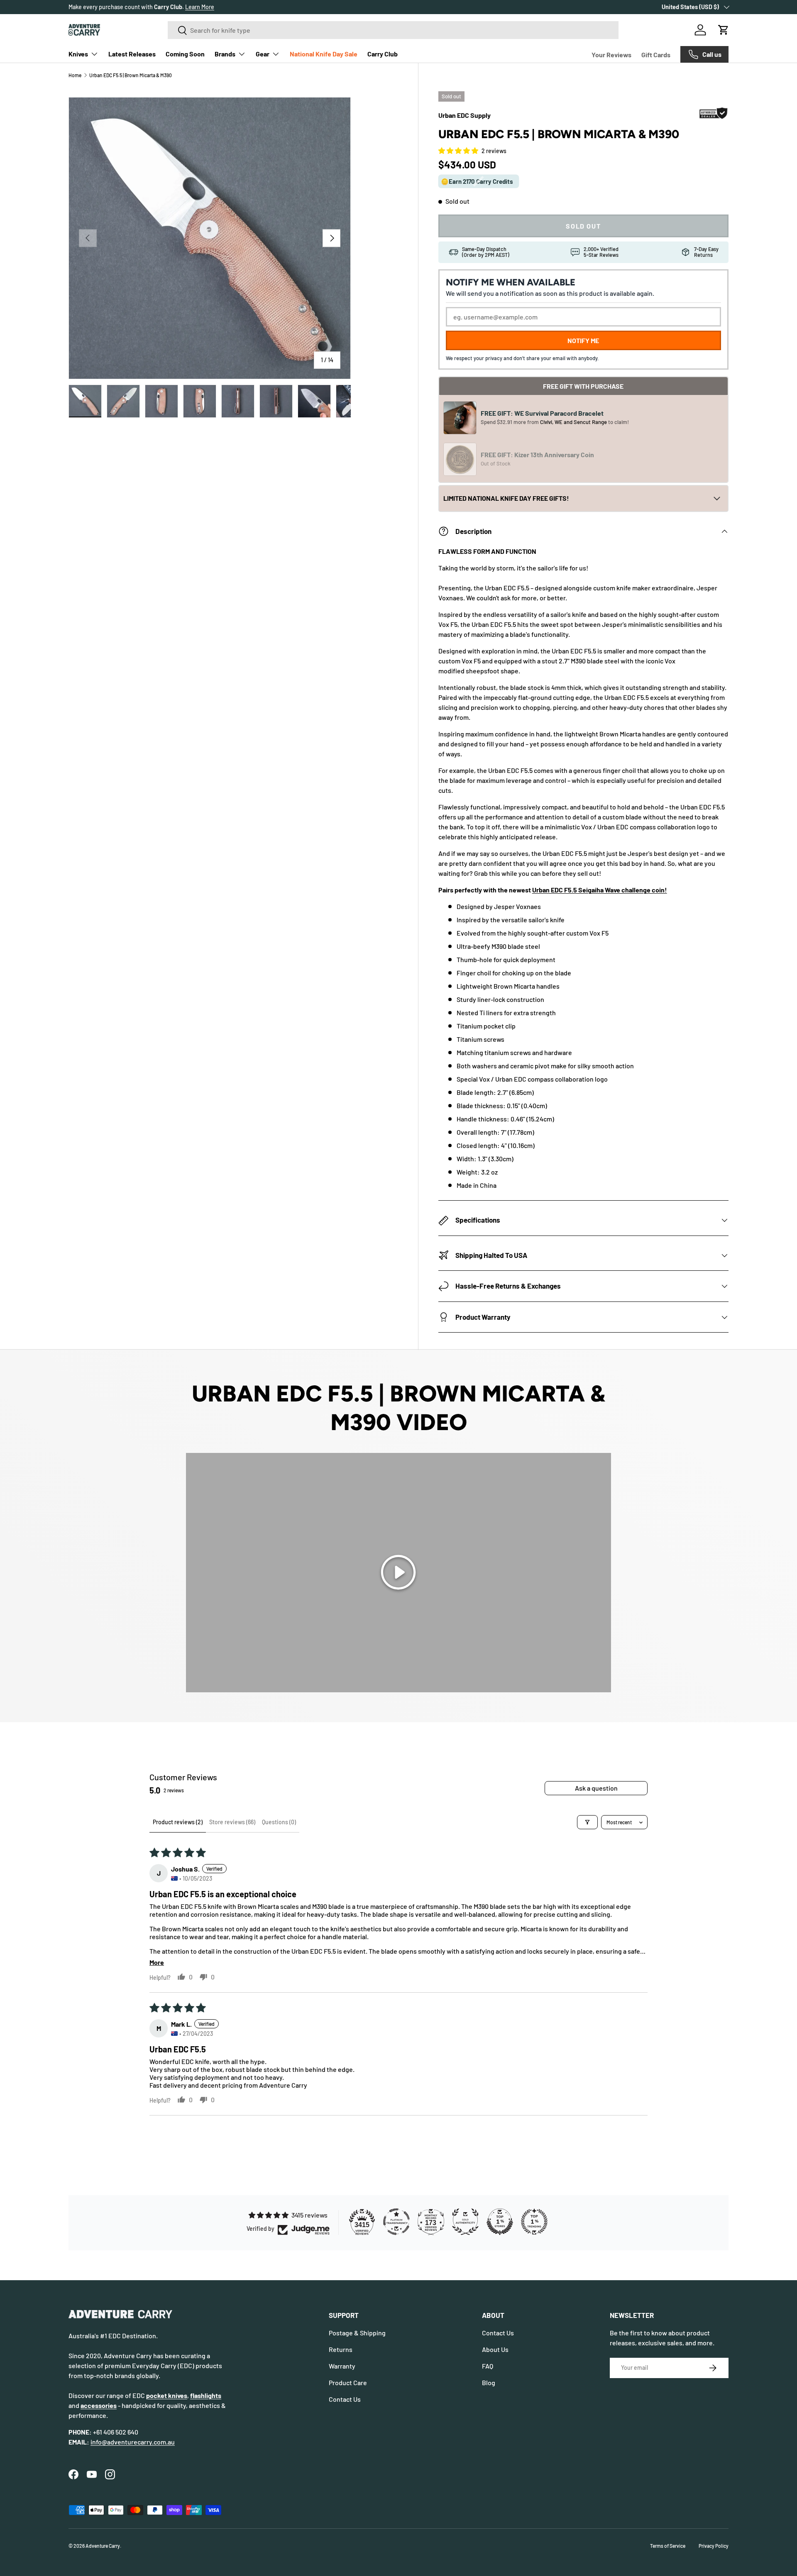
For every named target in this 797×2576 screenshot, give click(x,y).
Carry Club (383, 54)
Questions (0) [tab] (279, 1822)
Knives (78, 54)
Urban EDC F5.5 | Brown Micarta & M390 (131, 75)
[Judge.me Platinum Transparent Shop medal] (396, 2222)
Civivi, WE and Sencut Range (574, 422)
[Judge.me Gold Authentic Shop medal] (465, 2222)
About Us (495, 2349)
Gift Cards (656, 55)
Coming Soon (185, 54)
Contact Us (345, 2399)
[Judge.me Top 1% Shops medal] (500, 2222)
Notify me (583, 341)
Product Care (348, 2382)
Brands (225, 54)
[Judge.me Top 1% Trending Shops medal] (534, 2222)
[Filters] (587, 1822)
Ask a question (596, 1788)
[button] (724, 30)
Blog (489, 2382)
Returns (341, 2349)
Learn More (217, 7)
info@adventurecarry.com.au (133, 2442)
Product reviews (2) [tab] (178, 1822)
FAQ (488, 2366)
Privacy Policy (714, 2546)
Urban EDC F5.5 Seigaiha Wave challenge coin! (600, 890)
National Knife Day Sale (324, 54)
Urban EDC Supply (465, 115)
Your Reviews (611, 55)
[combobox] (393, 30)
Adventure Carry (103, 2546)
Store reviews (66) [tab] (232, 1822)
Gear (263, 54)
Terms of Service (668, 2546)
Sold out (583, 226)
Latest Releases (132, 54)
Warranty (342, 2366)
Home (75, 75)
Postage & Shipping (357, 2333)
